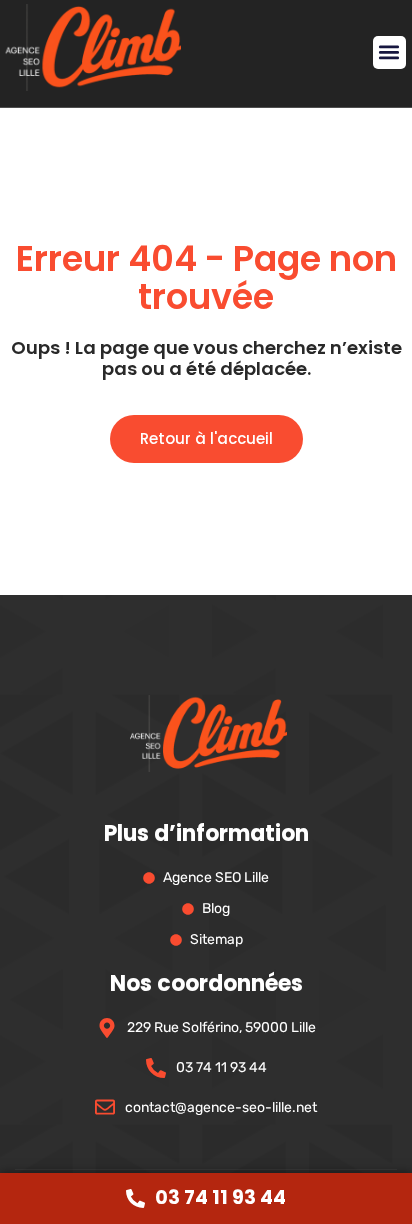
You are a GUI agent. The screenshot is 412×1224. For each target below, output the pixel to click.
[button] (389, 52)
